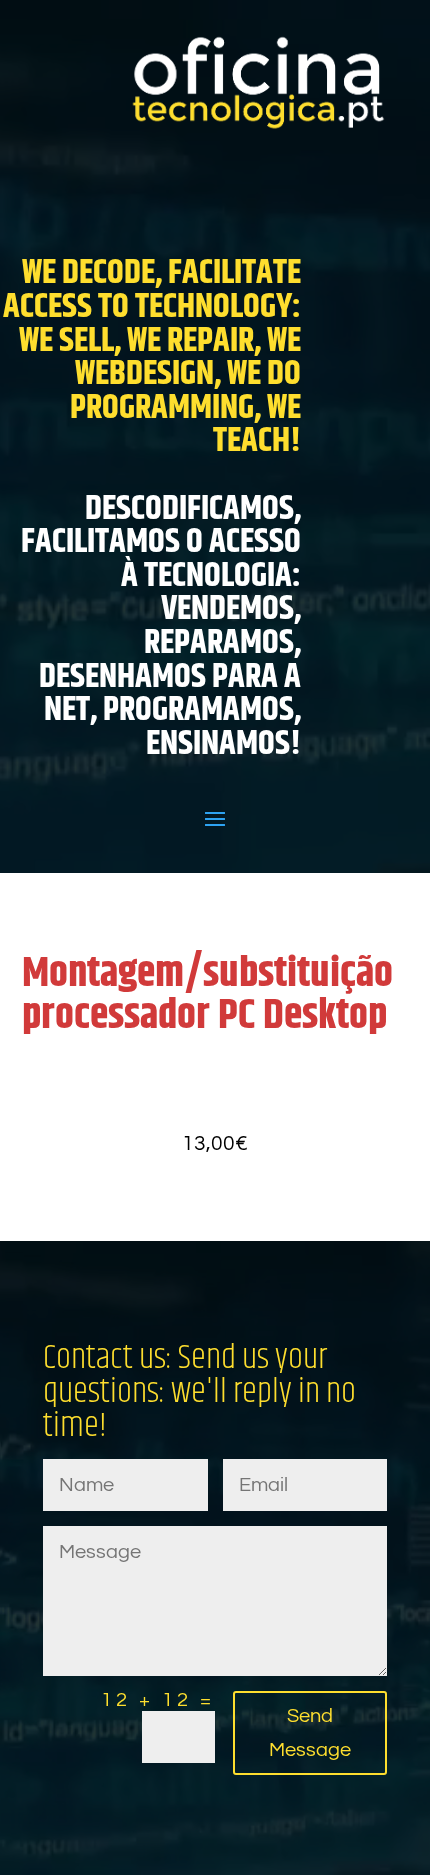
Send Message (310, 1733)
